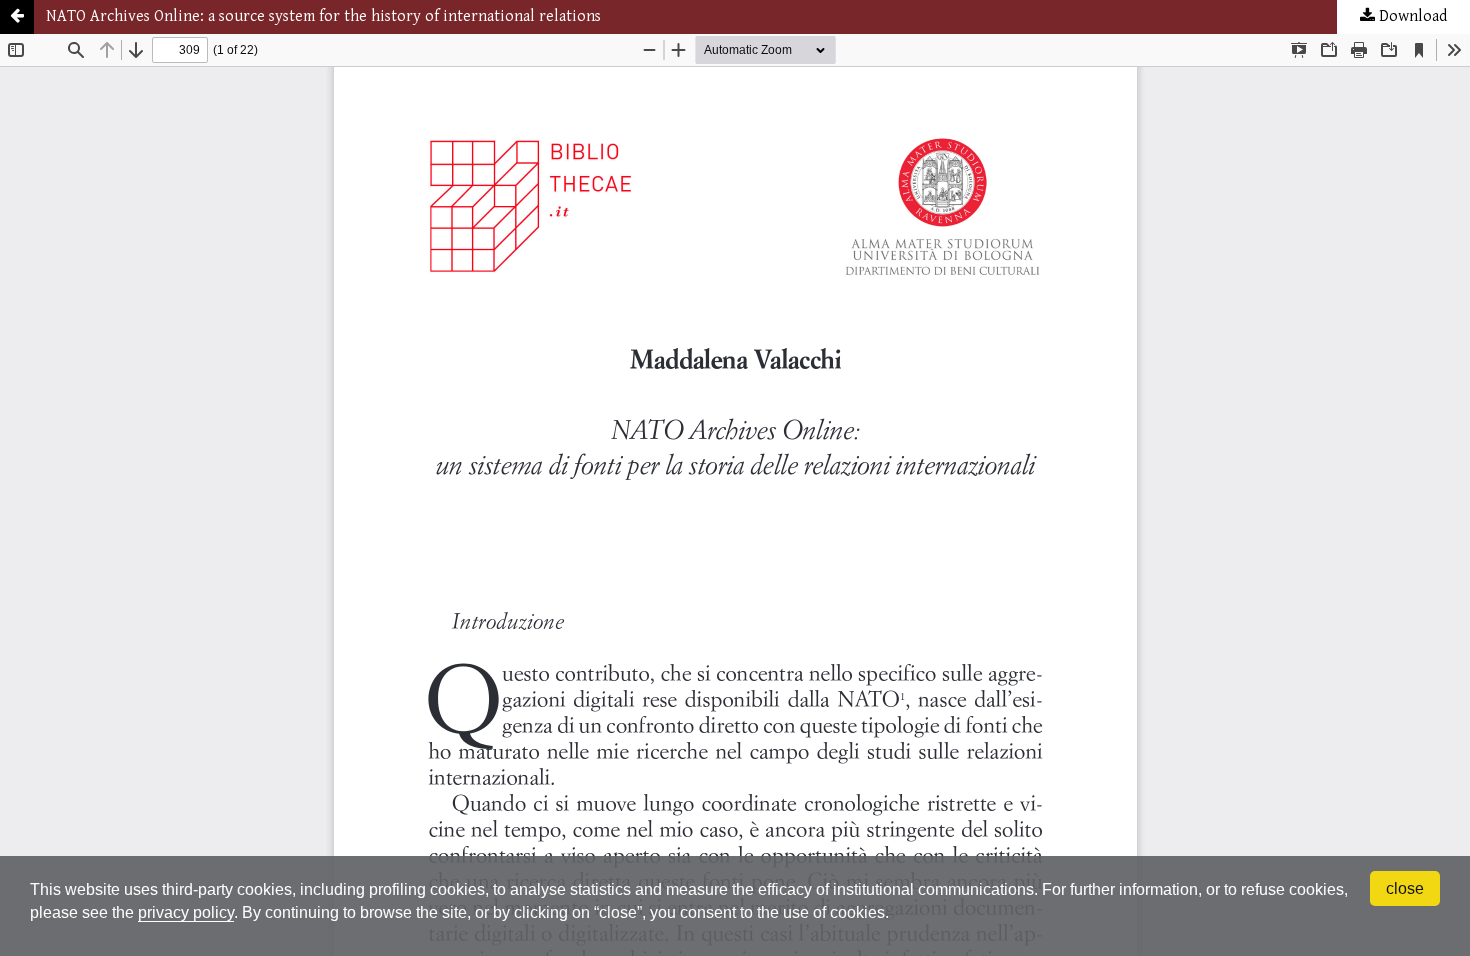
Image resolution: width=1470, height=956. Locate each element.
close (1405, 888)
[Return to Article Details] (17, 17)
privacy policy (186, 912)
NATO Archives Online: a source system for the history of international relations (323, 16)
